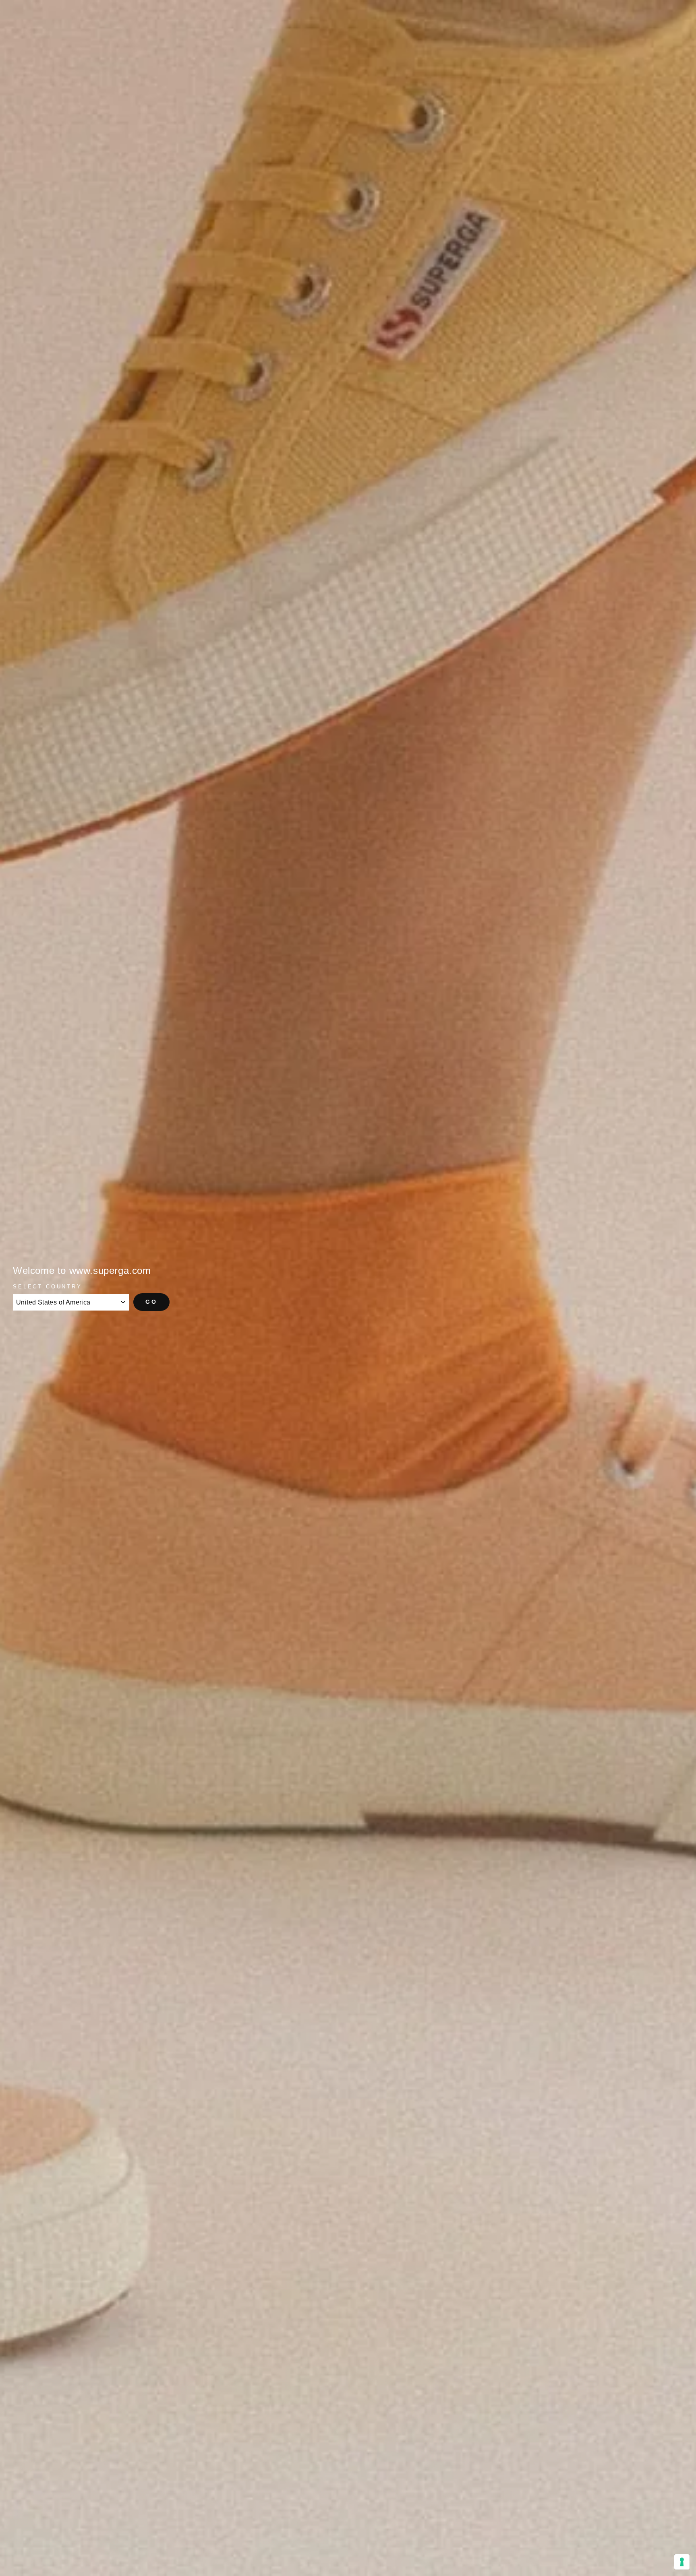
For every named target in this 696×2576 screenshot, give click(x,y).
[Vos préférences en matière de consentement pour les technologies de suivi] (682, 2562)
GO (151, 1302)
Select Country (48, 1287)
